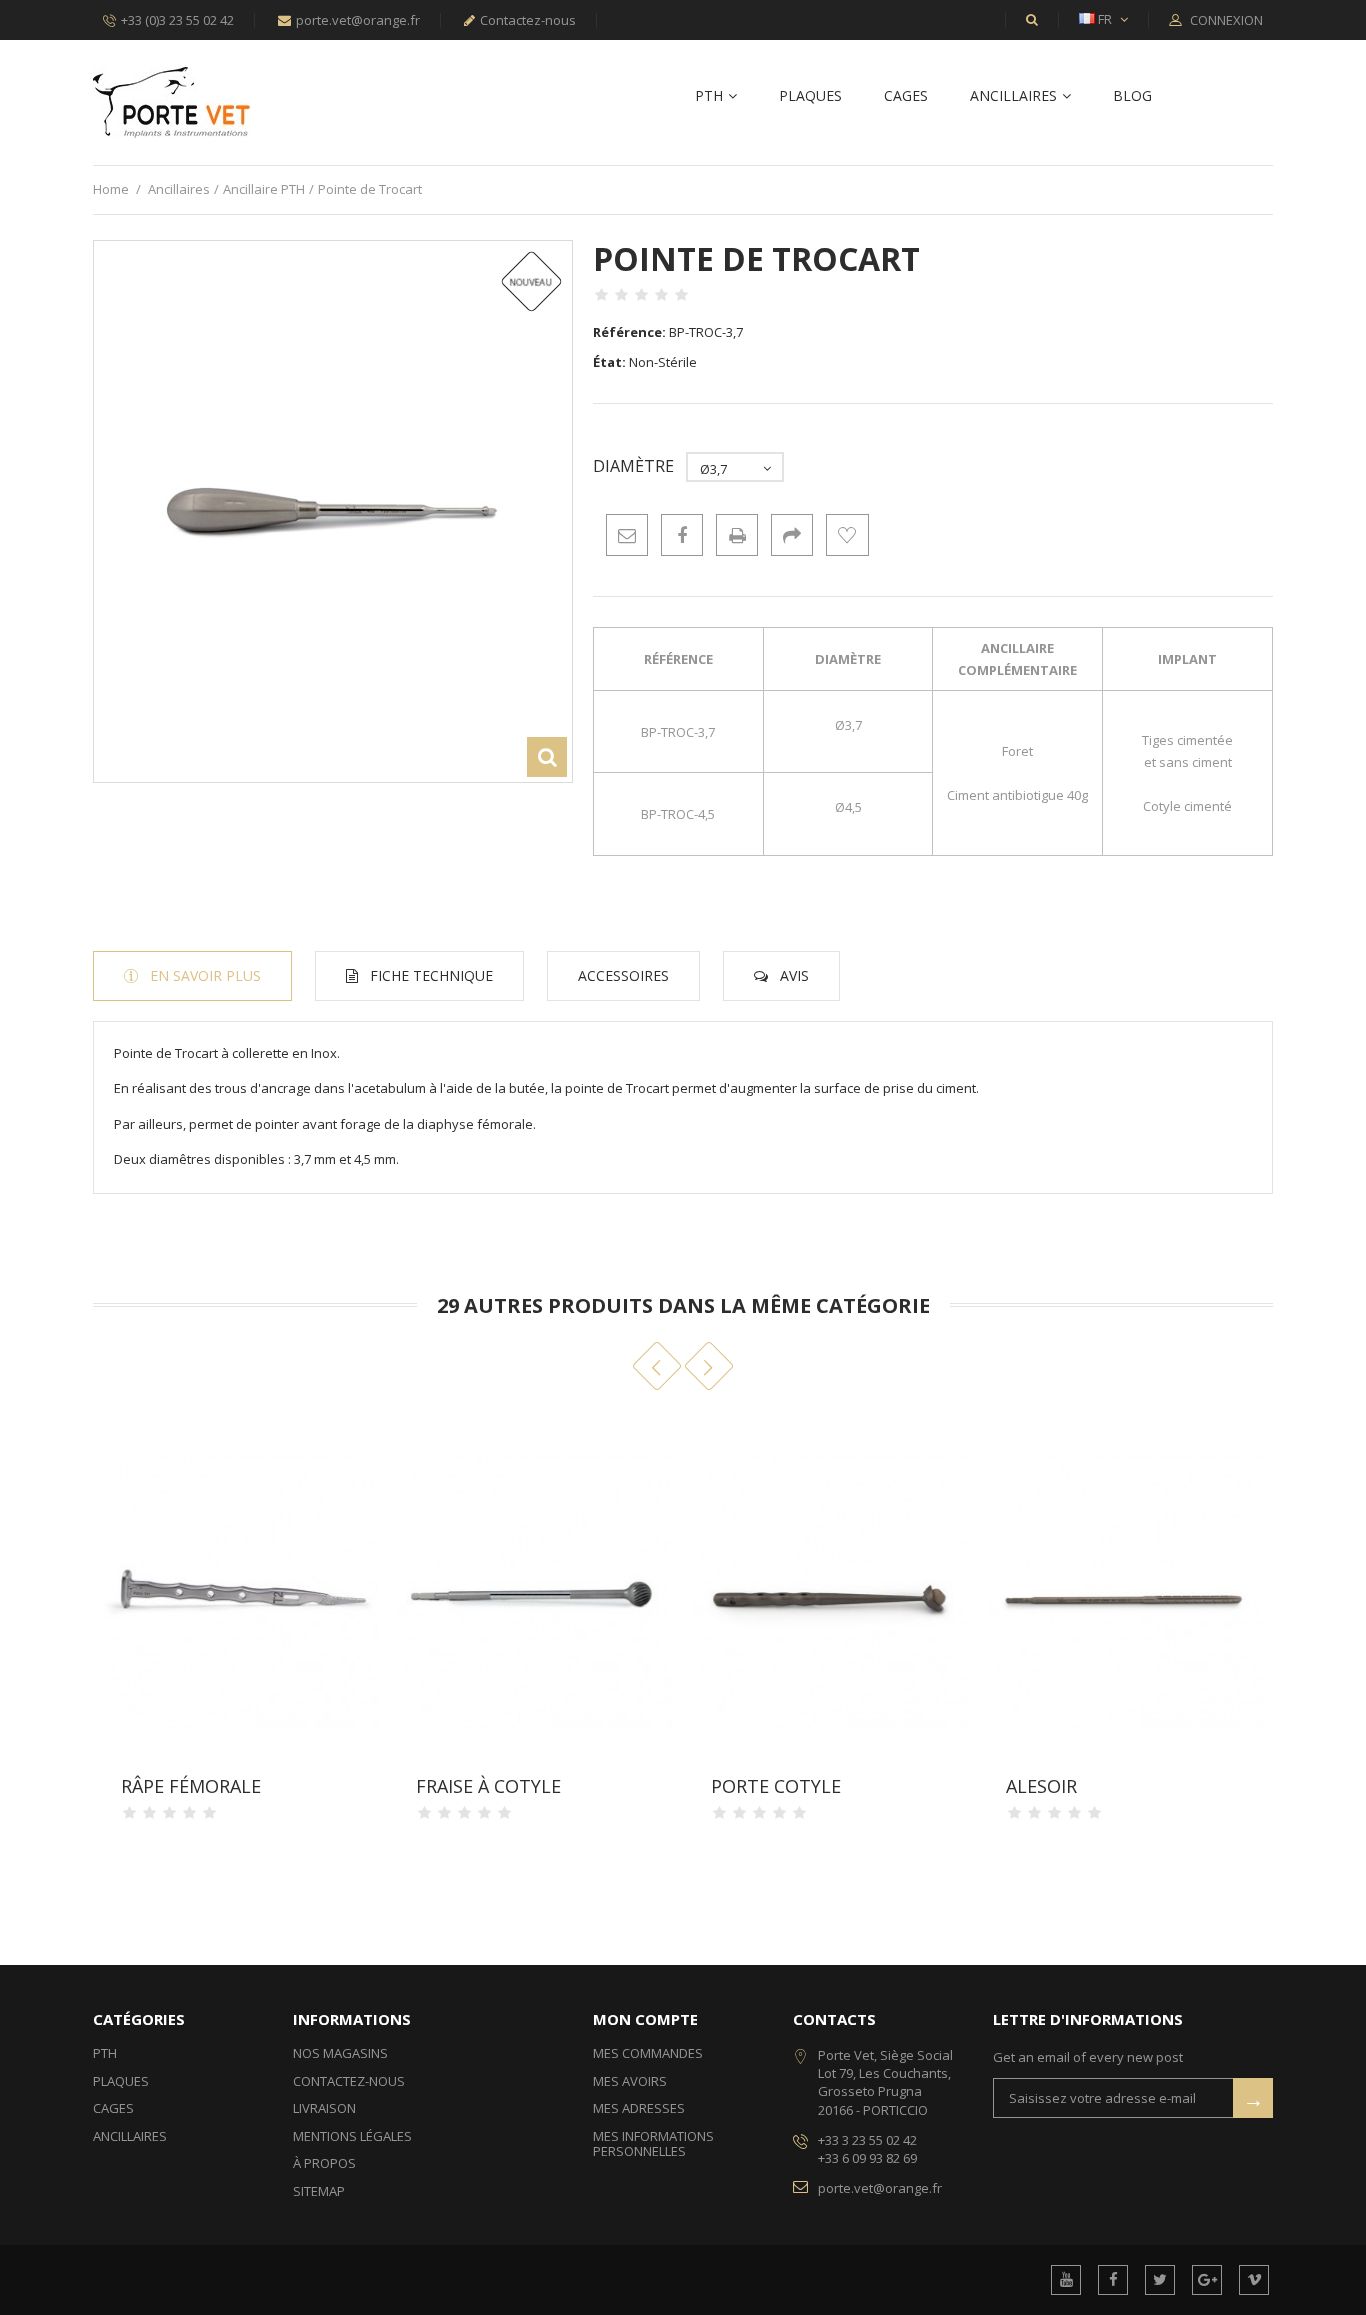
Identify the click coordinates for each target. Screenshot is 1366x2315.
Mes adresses (639, 2108)
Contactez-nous (528, 20)
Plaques (810, 96)
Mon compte (645, 2019)
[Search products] (1032, 19)
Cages (906, 96)
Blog (1132, 96)
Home (111, 189)
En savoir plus (205, 975)
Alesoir (1041, 1786)
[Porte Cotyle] (830, 1591)
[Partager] (792, 535)
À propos (324, 2163)
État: (609, 362)
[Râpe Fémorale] (240, 1591)
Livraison (324, 2108)
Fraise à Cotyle (488, 1786)
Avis (794, 975)
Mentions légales (352, 2136)
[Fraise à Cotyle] (535, 1591)
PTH (709, 96)
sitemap (319, 2191)
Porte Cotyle (776, 1786)
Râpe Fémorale (191, 1786)
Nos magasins (340, 2053)
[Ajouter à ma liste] (847, 535)
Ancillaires (1013, 96)
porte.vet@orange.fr (358, 20)
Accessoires (623, 975)
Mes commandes (648, 2053)
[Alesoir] (1125, 1591)
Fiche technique (431, 975)
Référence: (629, 332)
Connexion (1225, 21)
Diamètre (635, 466)
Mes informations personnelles (653, 2144)
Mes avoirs (630, 2081)
